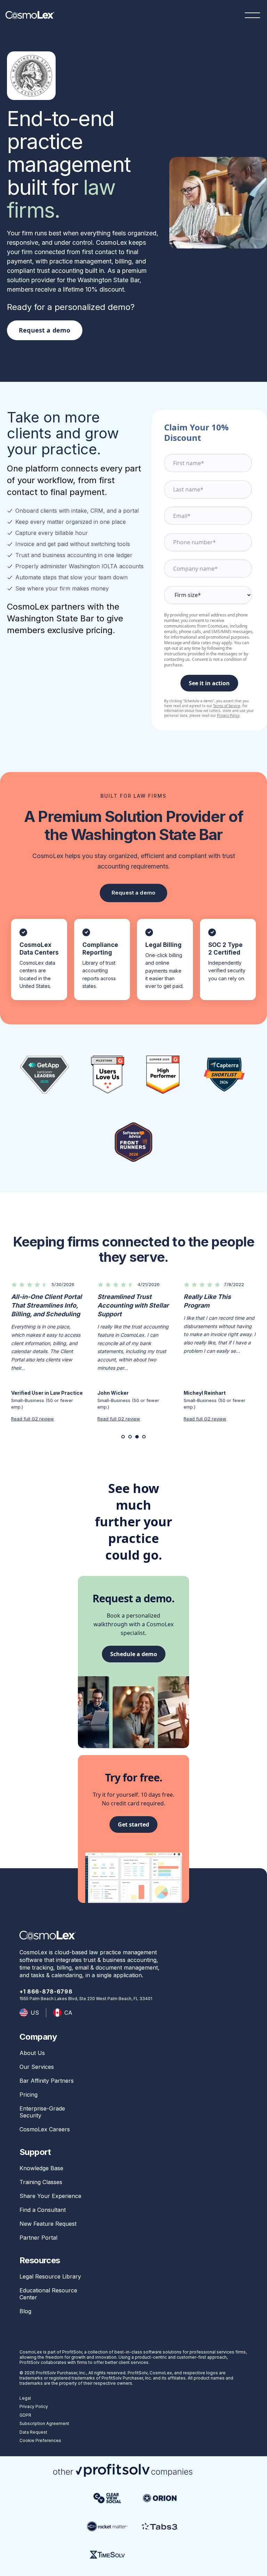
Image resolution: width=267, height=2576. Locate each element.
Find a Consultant (43, 2210)
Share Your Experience (50, 2196)
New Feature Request (48, 2224)
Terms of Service (227, 706)
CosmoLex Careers (45, 2129)
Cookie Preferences (40, 2440)
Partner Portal (38, 2238)
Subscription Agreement (44, 2423)
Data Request (33, 2432)
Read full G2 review (33, 1419)
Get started (133, 1824)
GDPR (25, 2415)
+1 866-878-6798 (46, 1991)
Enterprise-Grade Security (42, 2112)
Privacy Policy (228, 715)
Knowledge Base (41, 2168)
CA (68, 2013)
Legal (25, 2398)
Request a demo (45, 330)
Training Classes (41, 2182)
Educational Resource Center (48, 2294)
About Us (32, 2053)
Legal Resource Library (50, 2276)
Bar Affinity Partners (47, 2081)
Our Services (37, 2067)
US (35, 2013)
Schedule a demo (134, 1654)
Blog (25, 2311)
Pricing (29, 2095)
